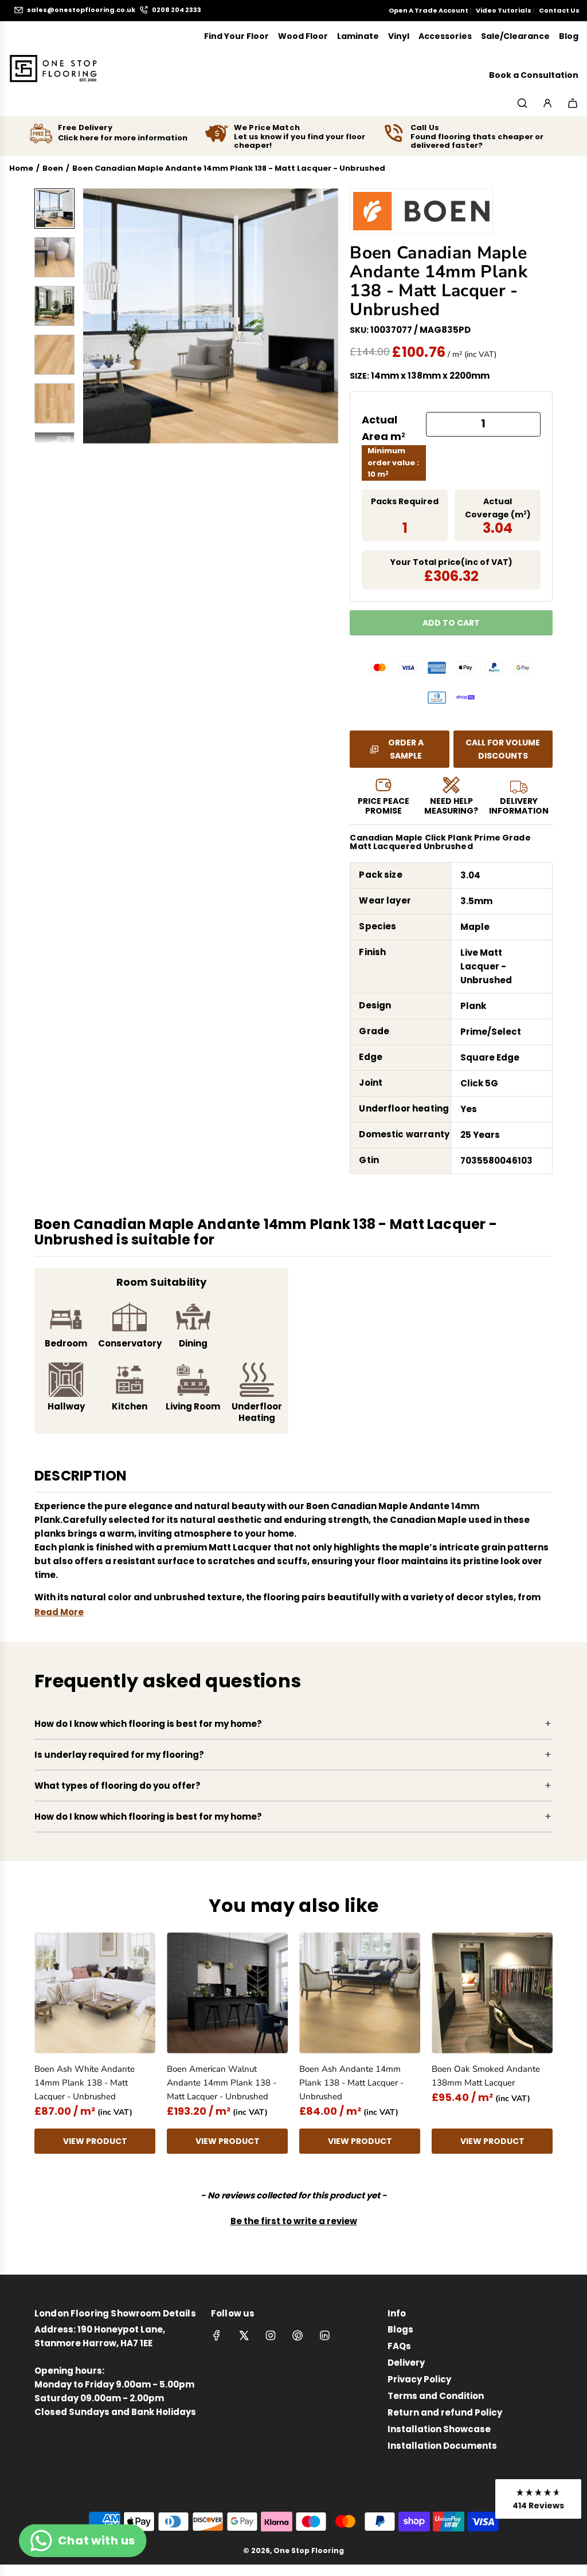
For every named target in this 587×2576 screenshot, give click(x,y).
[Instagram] (271, 2335)
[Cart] (573, 103)
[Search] (522, 103)
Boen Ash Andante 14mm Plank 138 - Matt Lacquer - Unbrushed (351, 2083)
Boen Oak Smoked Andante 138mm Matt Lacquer (486, 2076)
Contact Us (559, 10)
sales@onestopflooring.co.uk (81, 10)
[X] (244, 2335)
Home (21, 168)
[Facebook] (217, 2335)
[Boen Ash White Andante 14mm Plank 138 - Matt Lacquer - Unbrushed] (95, 1993)
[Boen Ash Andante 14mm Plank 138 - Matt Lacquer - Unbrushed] (360, 1993)
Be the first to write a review (294, 2221)
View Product (95, 2141)
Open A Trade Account (428, 10)
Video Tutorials (504, 10)
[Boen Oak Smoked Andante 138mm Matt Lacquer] (492, 1993)
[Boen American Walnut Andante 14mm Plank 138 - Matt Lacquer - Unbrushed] (227, 1993)
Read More (59, 1612)
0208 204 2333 (177, 10)
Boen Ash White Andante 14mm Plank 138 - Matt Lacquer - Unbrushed (85, 2083)
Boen (53, 168)
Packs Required (405, 501)
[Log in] (547, 103)
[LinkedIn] (324, 2335)
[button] (98, 316)
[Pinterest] (298, 2335)
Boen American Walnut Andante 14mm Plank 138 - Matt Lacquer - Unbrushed (222, 2083)
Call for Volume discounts (503, 749)
